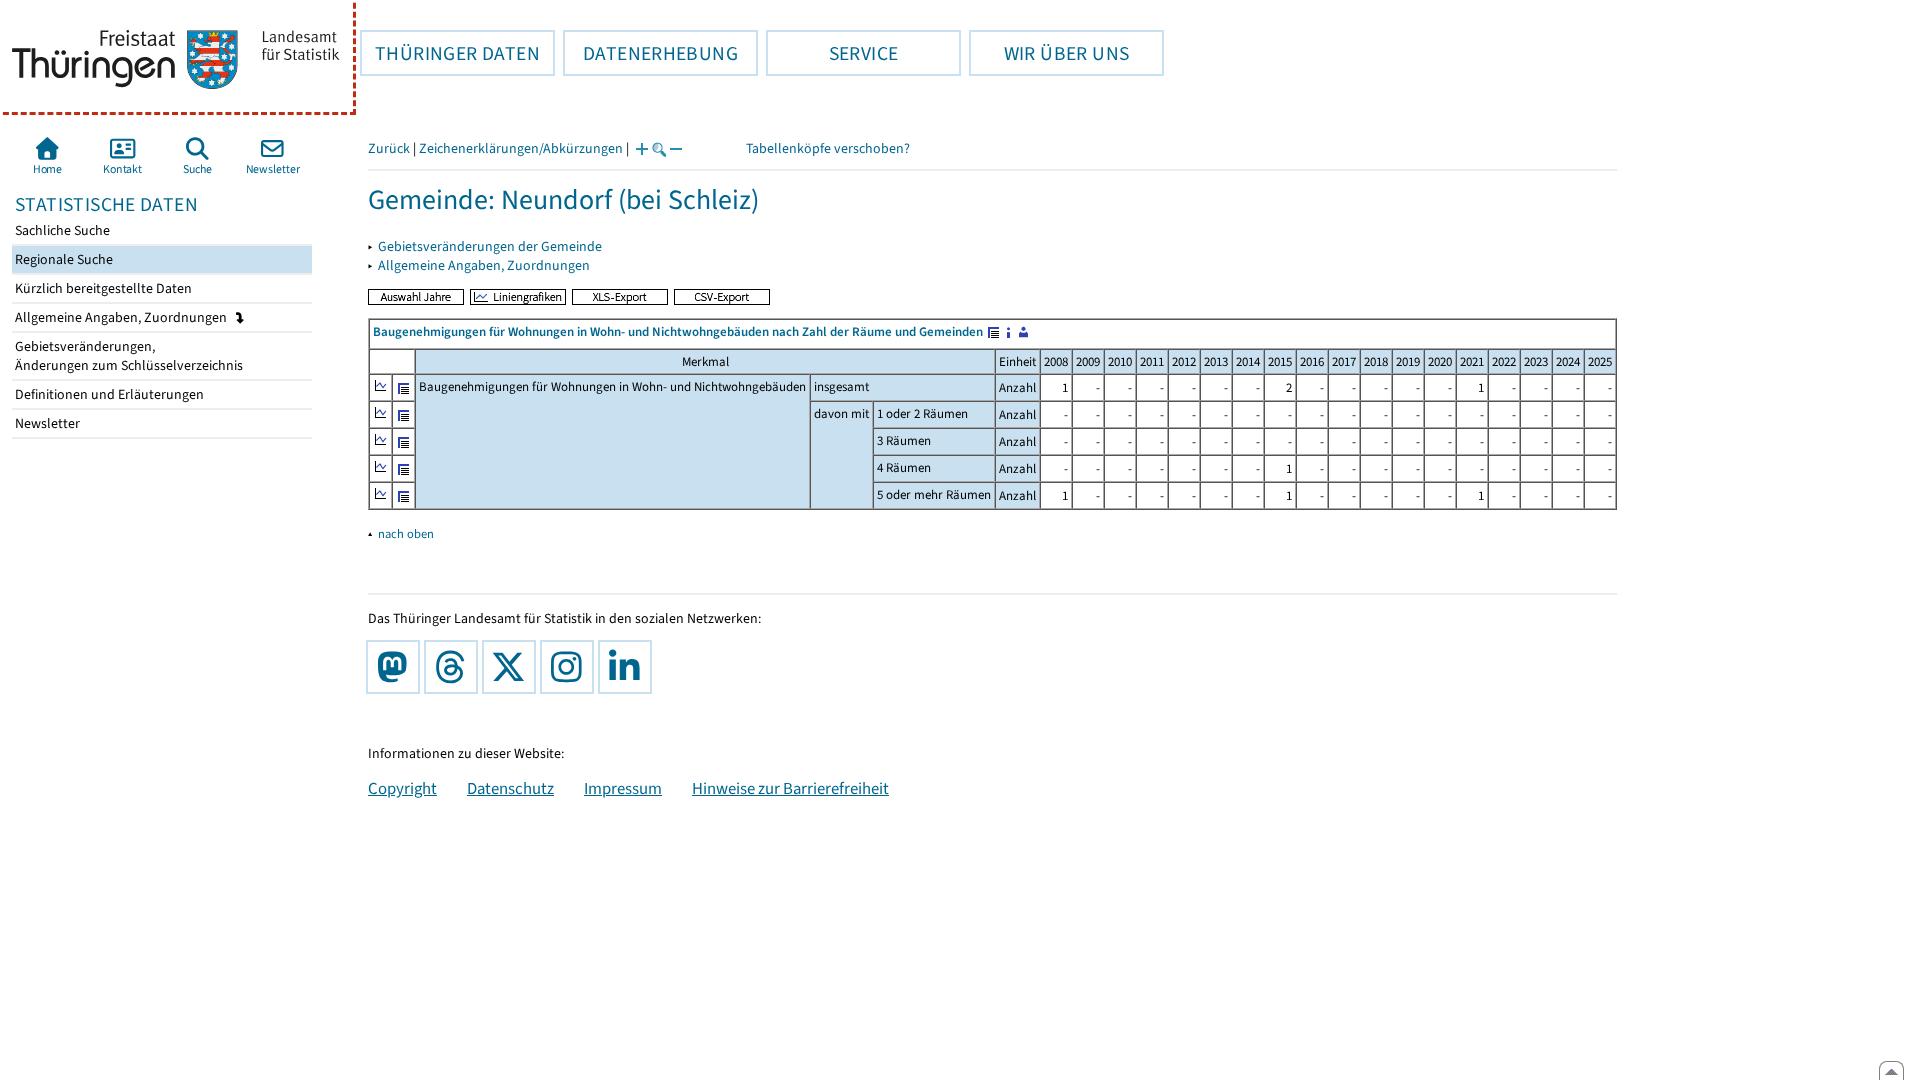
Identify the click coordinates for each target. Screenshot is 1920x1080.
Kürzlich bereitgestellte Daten (102, 288)
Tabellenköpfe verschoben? (828, 148)
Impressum (623, 788)
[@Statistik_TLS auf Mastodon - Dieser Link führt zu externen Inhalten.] (397, 667)
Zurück (389, 148)
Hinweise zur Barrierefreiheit (790, 788)
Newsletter (46, 423)
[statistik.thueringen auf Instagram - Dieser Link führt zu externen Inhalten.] (571, 667)
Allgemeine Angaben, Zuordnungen (122, 317)
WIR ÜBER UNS (1049, 53)
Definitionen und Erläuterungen (108, 394)
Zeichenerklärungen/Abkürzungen (521, 148)
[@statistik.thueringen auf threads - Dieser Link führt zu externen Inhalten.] (455, 667)
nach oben (406, 533)
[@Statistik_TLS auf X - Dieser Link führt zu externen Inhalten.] (513, 667)
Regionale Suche (62, 259)
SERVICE (832, 53)
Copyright (402, 788)
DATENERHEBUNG (650, 53)
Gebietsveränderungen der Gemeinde (490, 246)
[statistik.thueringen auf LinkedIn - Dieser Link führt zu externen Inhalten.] (629, 667)
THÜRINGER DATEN (450, 53)
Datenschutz (510, 788)
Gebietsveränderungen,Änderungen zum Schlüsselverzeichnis (127, 356)
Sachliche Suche (61, 230)
